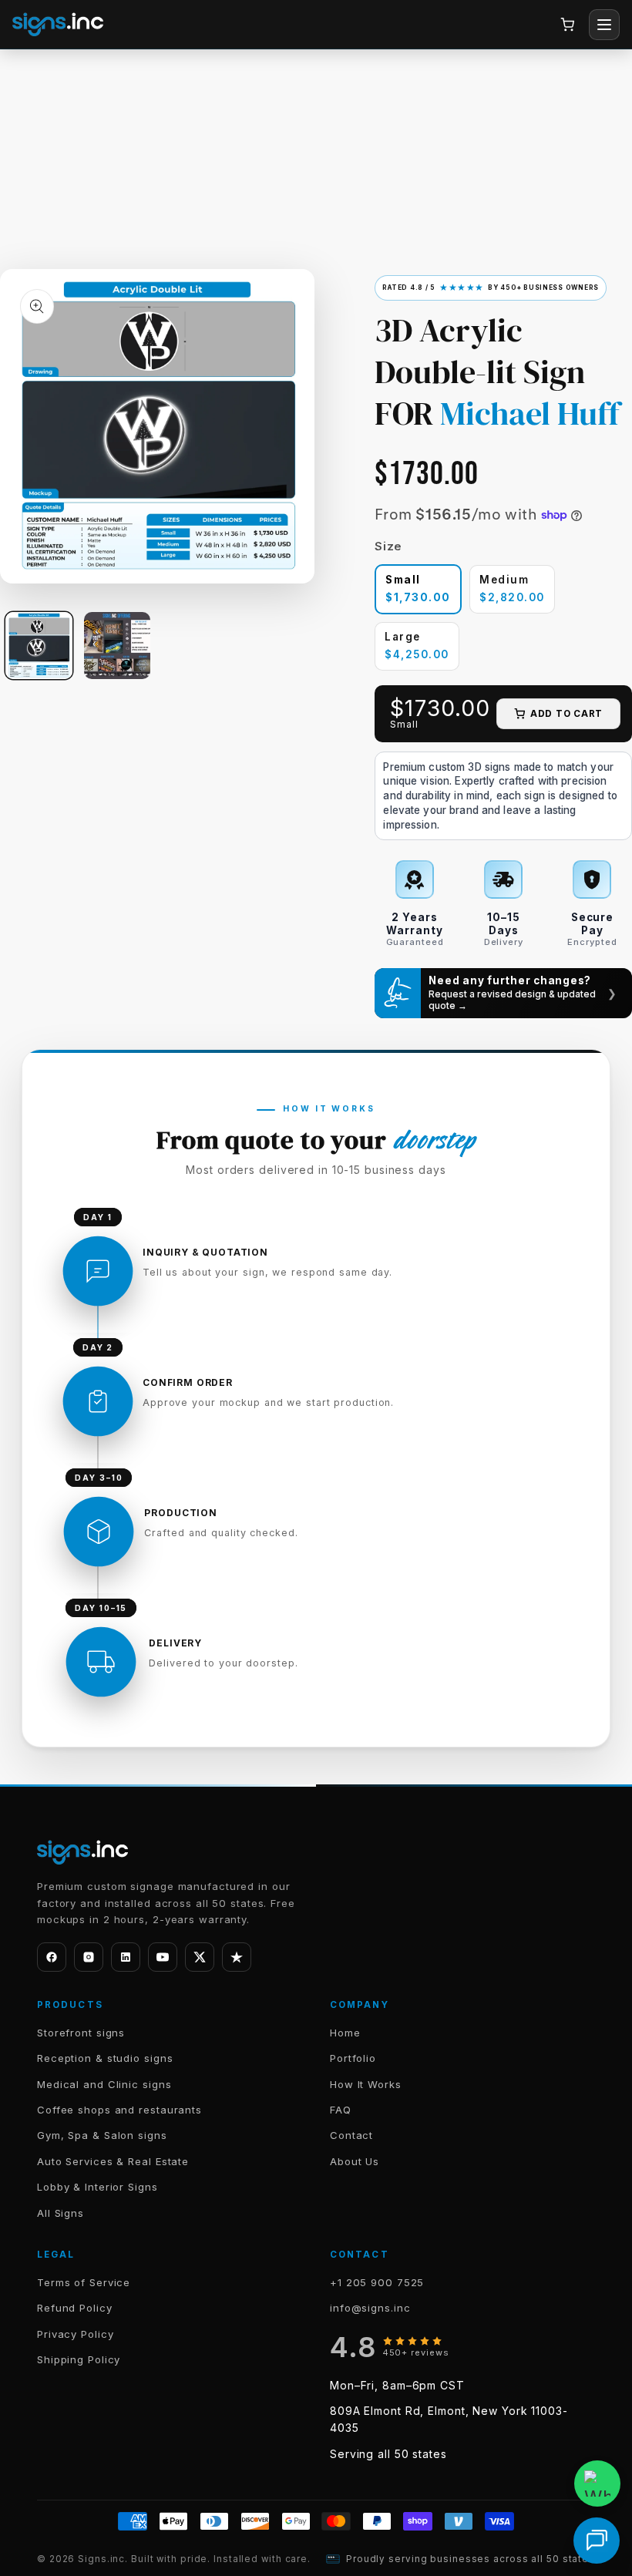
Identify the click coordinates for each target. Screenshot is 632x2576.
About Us (355, 2161)
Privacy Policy (76, 2334)
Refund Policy (75, 2308)
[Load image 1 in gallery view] (39, 645)
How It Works (366, 2084)
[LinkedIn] (126, 1957)
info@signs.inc (370, 2308)
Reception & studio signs (105, 2058)
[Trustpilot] (237, 1957)
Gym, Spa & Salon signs (102, 2135)
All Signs (61, 2213)
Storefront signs (81, 2033)
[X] (200, 1957)
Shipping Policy (79, 2359)
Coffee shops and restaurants (119, 2110)
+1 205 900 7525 (377, 2282)
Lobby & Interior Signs (97, 2187)
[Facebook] (52, 1957)
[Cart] (567, 25)
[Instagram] (89, 1957)
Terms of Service (84, 2282)
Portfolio (353, 2058)
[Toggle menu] (604, 25)
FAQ (341, 2110)
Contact (351, 2135)
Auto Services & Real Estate (113, 2161)
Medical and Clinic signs (104, 2084)
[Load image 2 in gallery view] (117, 645)
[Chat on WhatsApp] (597, 2484)
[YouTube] (163, 1957)
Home (345, 2033)
